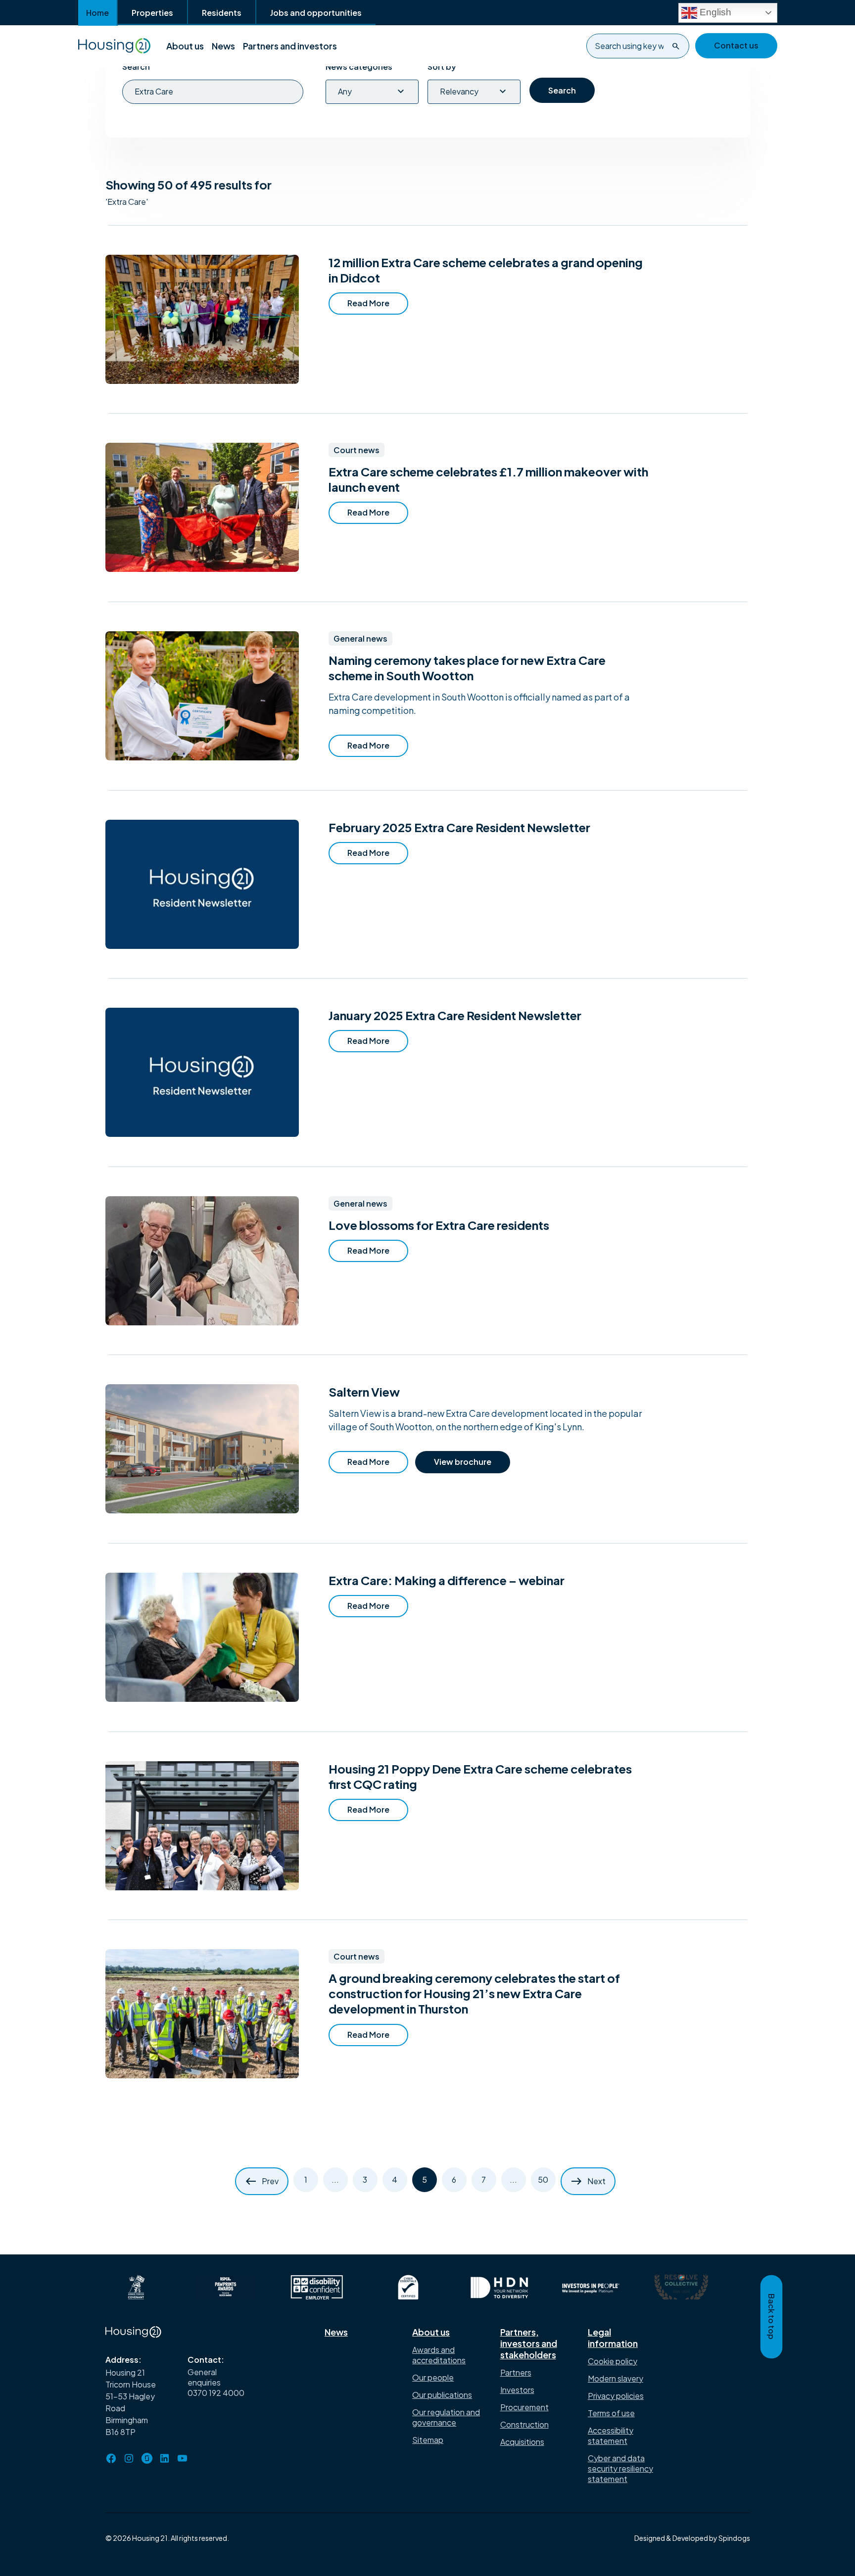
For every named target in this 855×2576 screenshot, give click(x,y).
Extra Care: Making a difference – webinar (446, 1580)
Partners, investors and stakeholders (529, 2343)
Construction (524, 2424)
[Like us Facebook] (111, 2458)
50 (543, 2179)
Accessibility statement (611, 2435)
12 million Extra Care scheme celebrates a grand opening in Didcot (485, 270)
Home (97, 13)
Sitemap (428, 2440)
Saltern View (364, 1392)
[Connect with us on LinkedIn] (165, 2458)
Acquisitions (522, 2442)
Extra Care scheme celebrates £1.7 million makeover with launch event (488, 479)
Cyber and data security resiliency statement (620, 2468)
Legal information (613, 2338)
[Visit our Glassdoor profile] (147, 2458)
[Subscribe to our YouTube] (183, 2458)
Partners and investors (290, 46)
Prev (270, 2181)
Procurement (524, 2407)
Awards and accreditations (439, 2355)
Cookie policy (613, 2361)
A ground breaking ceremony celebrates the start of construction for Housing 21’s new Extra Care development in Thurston (474, 1993)
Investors (517, 2390)
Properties (152, 13)
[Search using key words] (676, 46)
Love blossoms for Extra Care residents (438, 1225)
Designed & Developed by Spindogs (692, 2538)
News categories (359, 67)
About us (185, 46)
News (223, 46)
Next (596, 2181)
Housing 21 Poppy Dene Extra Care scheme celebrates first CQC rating (480, 1776)
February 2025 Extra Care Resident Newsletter (459, 827)
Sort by (442, 67)
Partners (516, 2372)
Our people (433, 2377)
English (714, 12)
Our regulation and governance (446, 2417)
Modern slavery (616, 2378)
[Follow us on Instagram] (129, 2458)
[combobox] (638, 46)
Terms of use (611, 2413)
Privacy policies (616, 2396)
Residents (222, 13)
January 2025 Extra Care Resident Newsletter (454, 1015)
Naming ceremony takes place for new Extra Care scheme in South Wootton (467, 668)
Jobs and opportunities (316, 13)
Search (136, 67)
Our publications (442, 2395)
